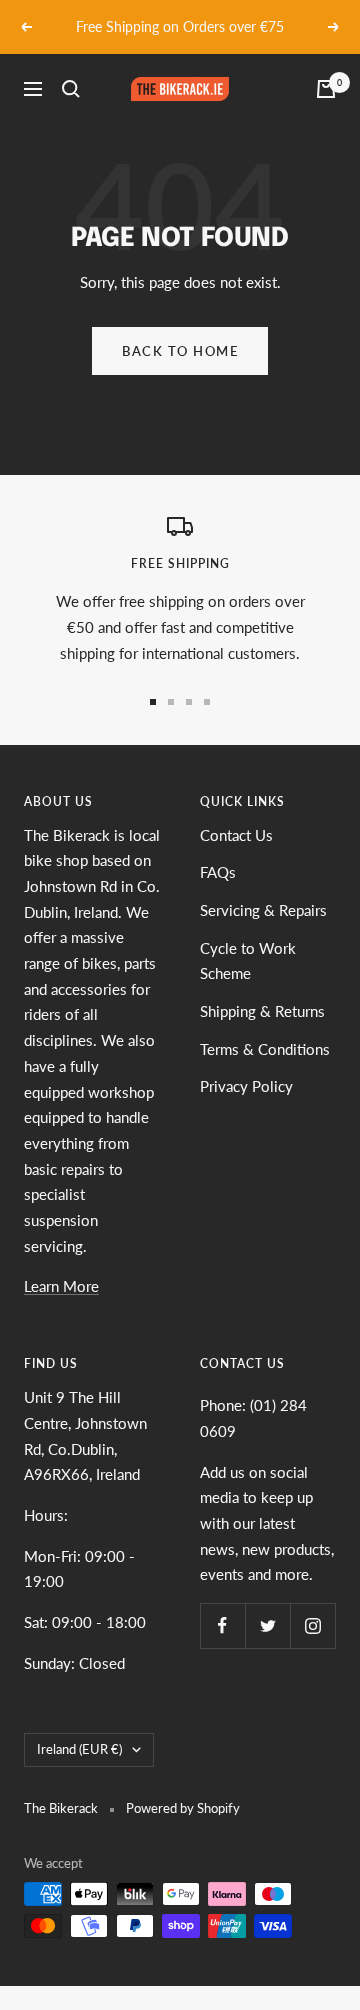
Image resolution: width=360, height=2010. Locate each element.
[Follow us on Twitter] (267, 1625)
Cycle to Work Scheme (248, 961)
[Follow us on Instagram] (312, 1625)
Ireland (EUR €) (79, 1749)
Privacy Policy (246, 1086)
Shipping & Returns (262, 1011)
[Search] (71, 89)
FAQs (218, 872)
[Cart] (326, 89)
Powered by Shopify (183, 1808)
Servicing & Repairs (263, 910)
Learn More (61, 1286)
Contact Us (236, 835)
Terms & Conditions (265, 1049)
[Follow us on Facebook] (222, 1625)
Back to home (180, 351)
